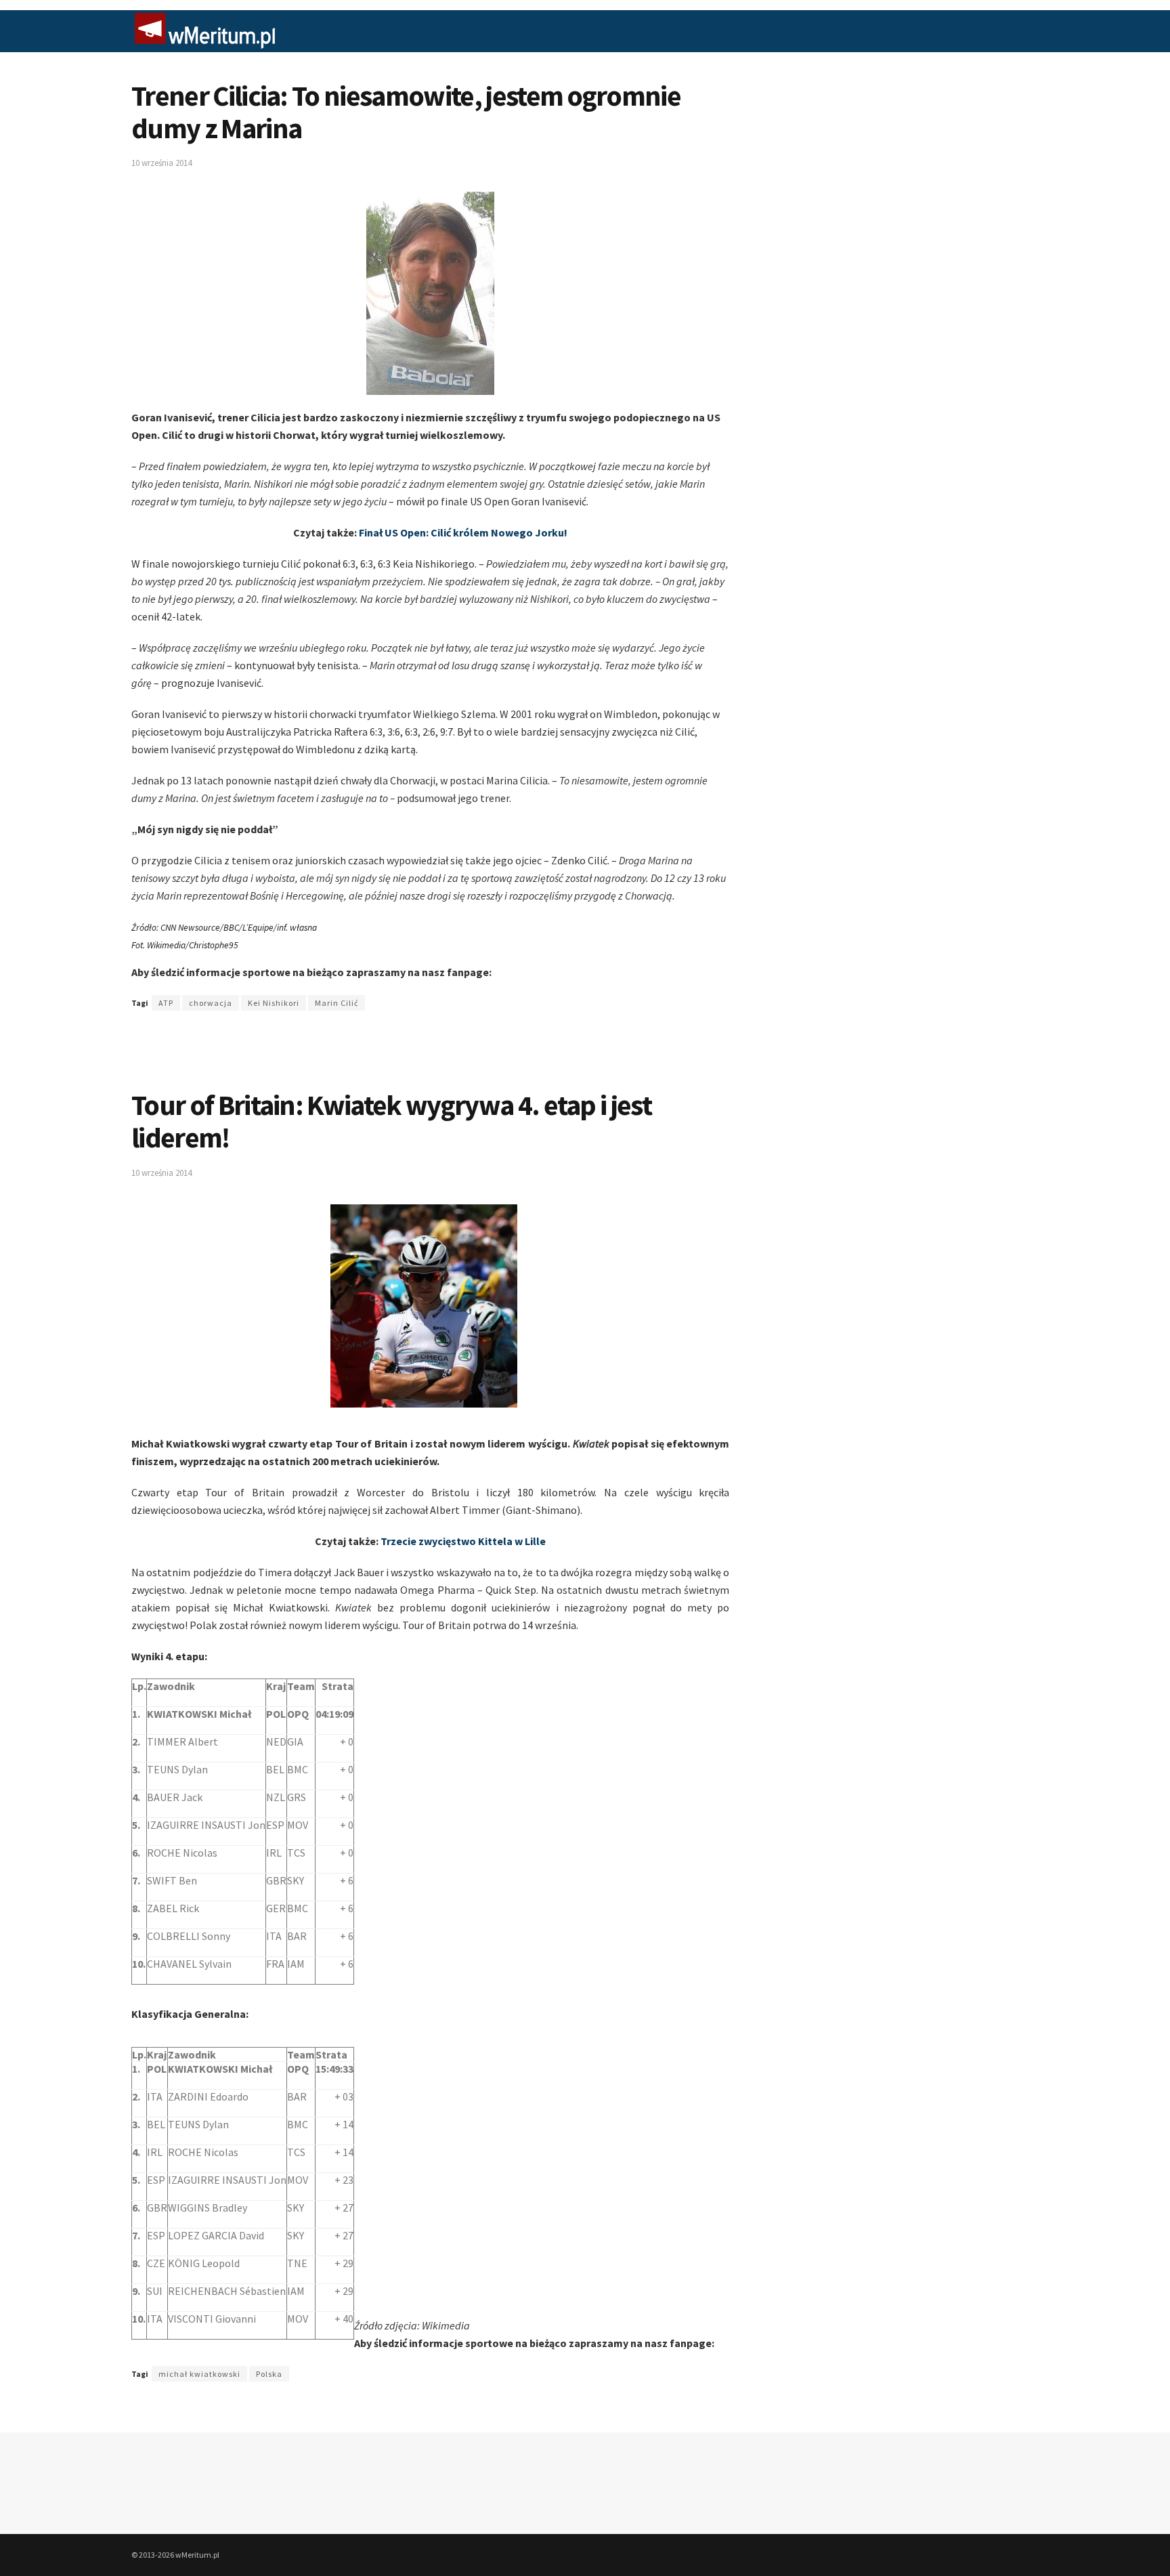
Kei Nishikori (274, 1003)
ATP (166, 1003)
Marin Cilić (337, 1003)
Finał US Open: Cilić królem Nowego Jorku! (463, 532)
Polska (269, 2374)
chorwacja (211, 1003)
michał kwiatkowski (199, 2374)
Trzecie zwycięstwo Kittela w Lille (463, 1541)
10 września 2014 (161, 163)
